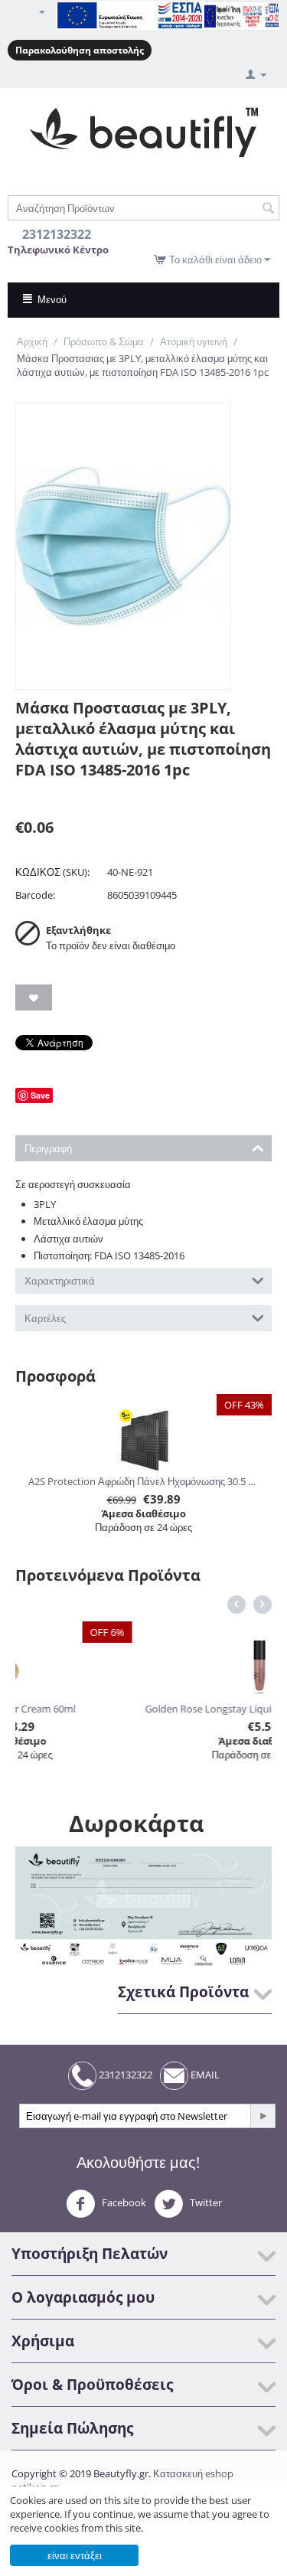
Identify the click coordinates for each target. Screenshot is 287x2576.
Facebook (123, 2203)
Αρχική (32, 341)
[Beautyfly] (143, 131)
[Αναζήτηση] (268, 209)
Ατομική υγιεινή (194, 341)
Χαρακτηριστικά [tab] (60, 1281)
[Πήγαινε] (263, 2116)
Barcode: (35, 895)
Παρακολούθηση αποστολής (80, 50)
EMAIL (204, 2075)
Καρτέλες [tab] (45, 1318)
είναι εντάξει (75, 2555)
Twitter (205, 2203)
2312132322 (124, 2075)
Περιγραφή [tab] (48, 1148)
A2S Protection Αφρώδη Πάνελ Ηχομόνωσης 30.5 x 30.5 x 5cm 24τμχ (144, 1481)
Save (40, 1095)
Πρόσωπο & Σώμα (104, 341)
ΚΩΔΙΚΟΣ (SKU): (52, 872)
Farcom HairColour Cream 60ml (124, 1709)
